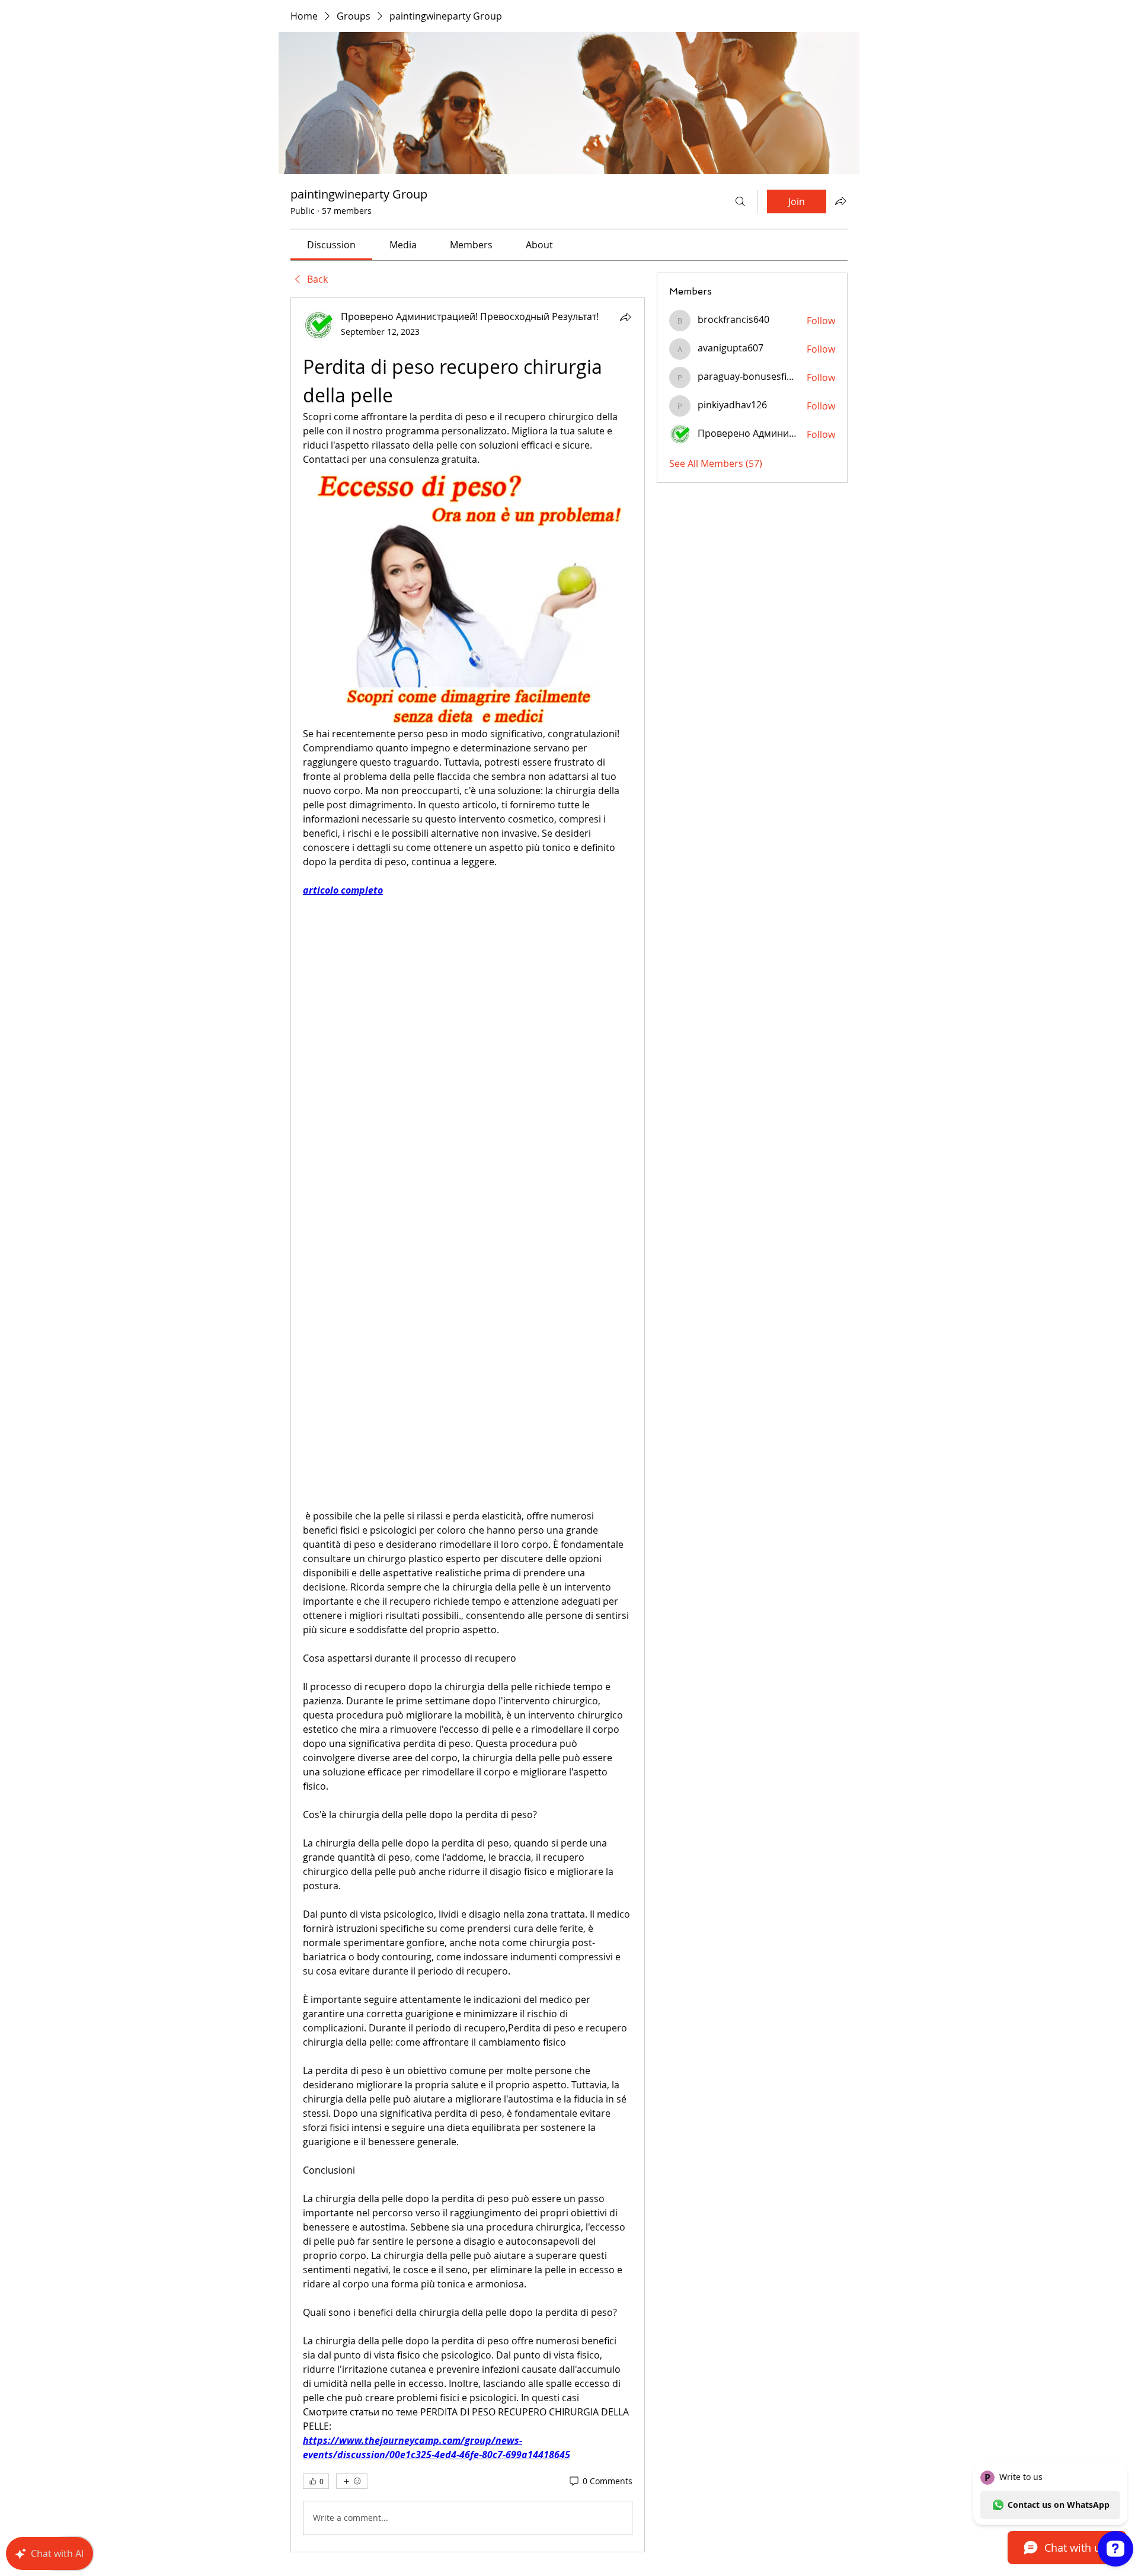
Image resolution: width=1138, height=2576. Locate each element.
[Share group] (840, 201)
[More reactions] (352, 2481)
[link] (331, 245)
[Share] (625, 317)
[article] (468, 1425)
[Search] (740, 201)
